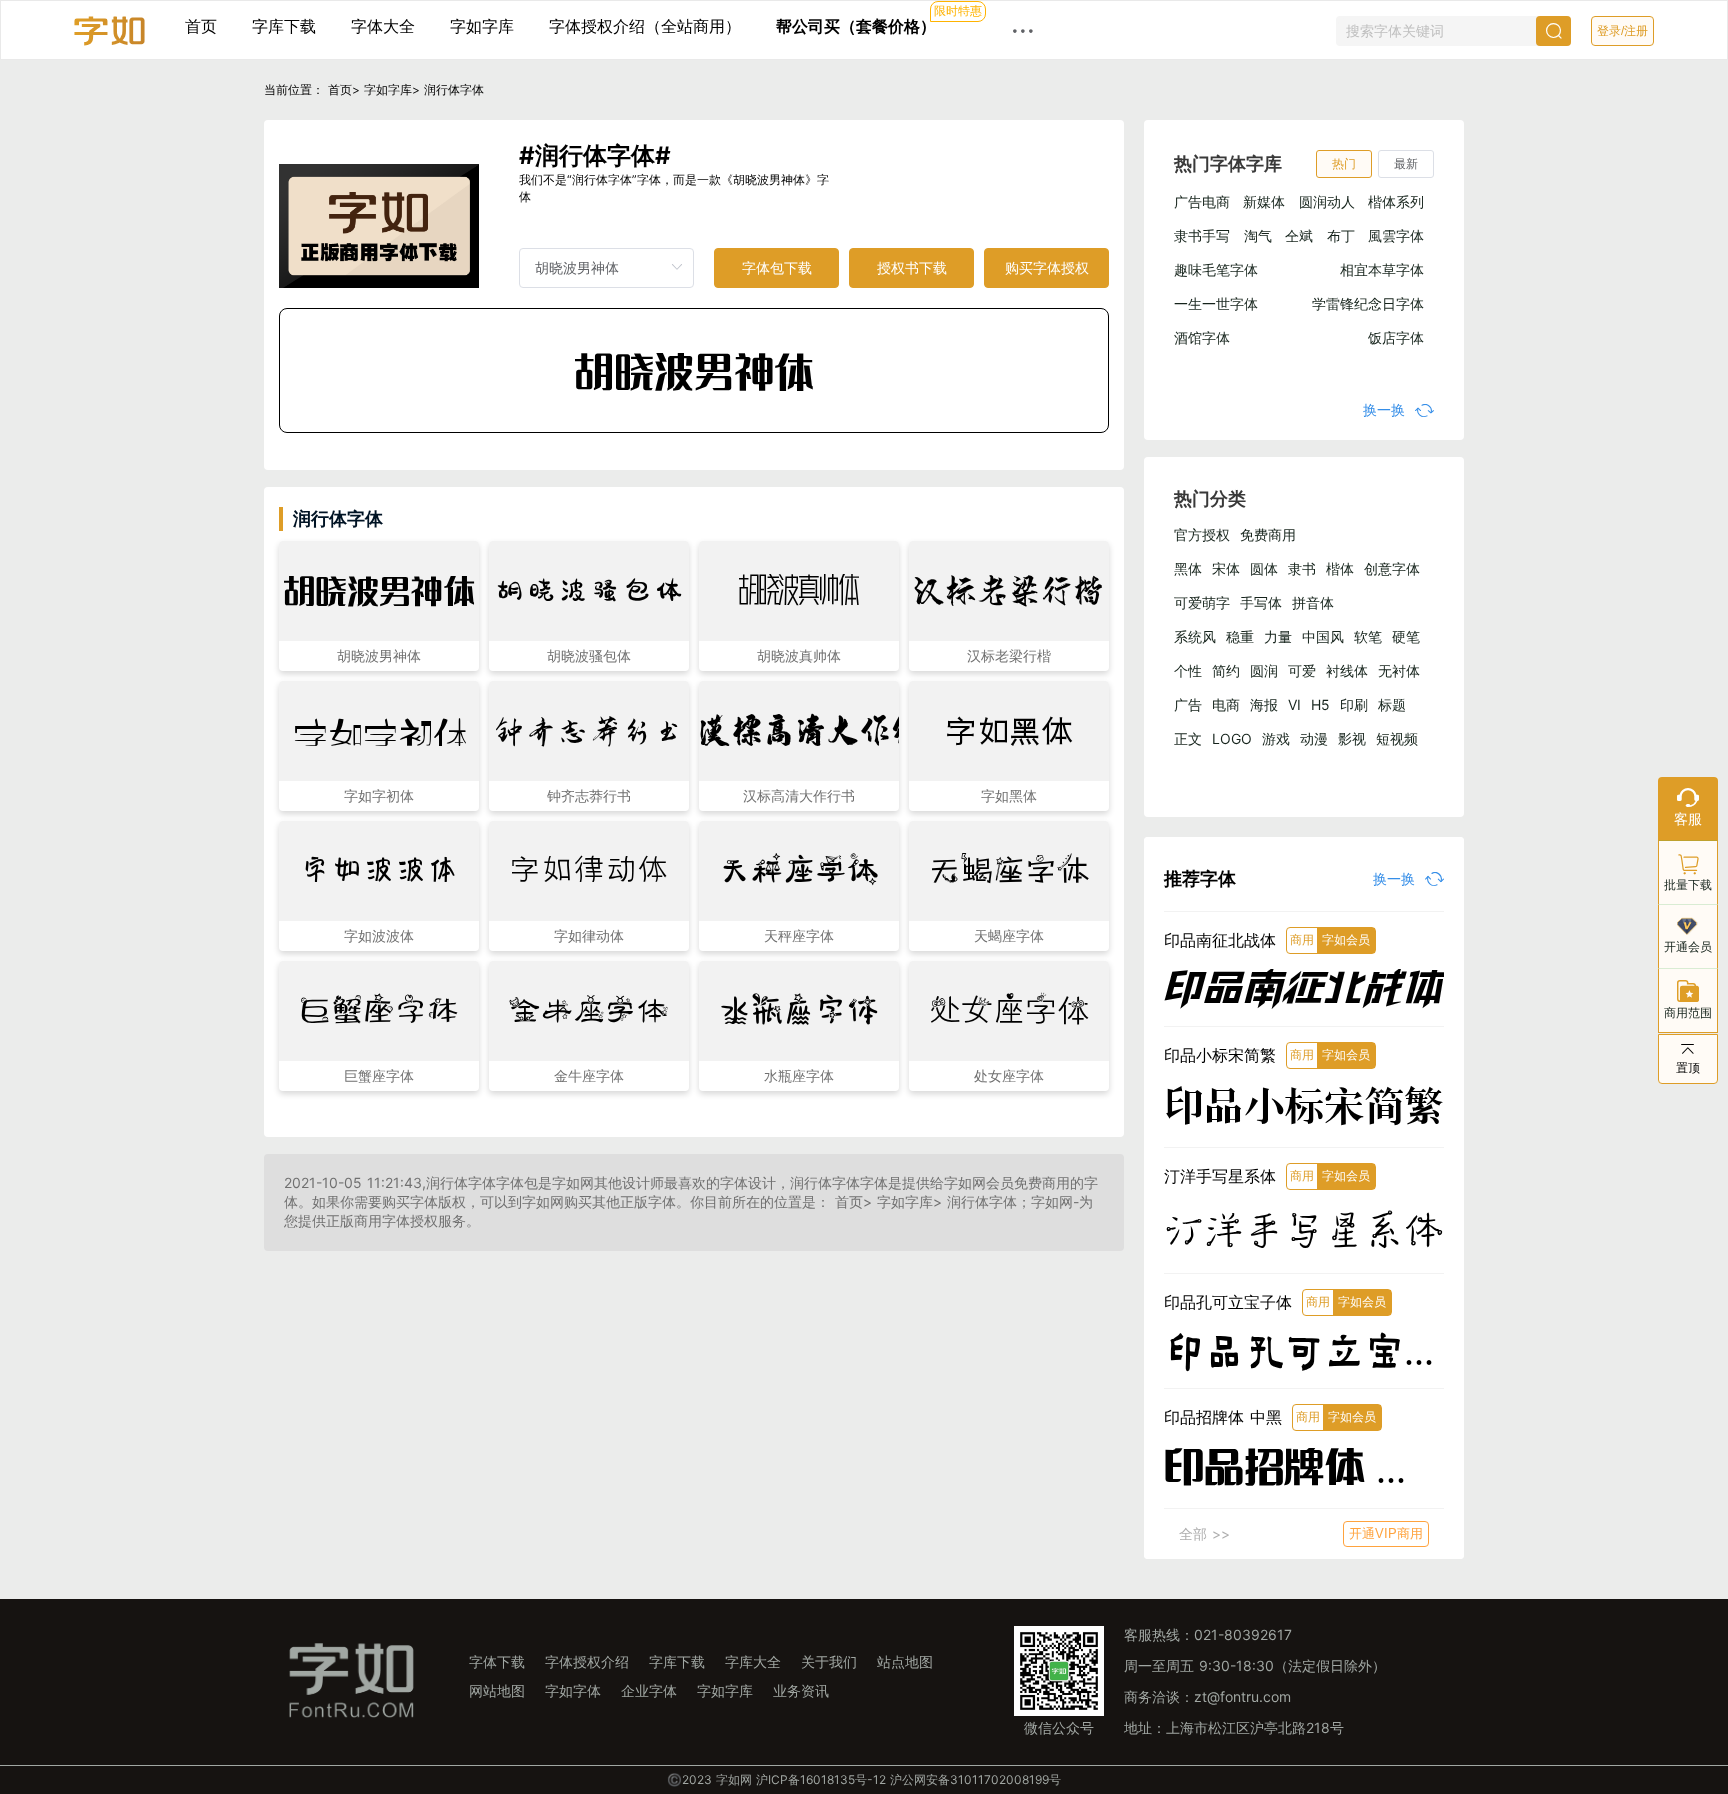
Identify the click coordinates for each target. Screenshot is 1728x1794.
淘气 (1258, 235)
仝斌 (1299, 235)
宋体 (1226, 568)
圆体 (1264, 568)
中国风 (1323, 636)
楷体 (1340, 568)
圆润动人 (1327, 201)
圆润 (1264, 670)
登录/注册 (1622, 31)
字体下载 (497, 1661)
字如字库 (482, 26)
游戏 (1276, 738)
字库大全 (753, 1661)
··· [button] (1023, 30)
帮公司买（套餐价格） (856, 26)
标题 (1392, 704)
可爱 (1302, 670)
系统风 (1195, 636)
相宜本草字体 (1382, 269)
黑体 (1188, 568)
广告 (1188, 704)
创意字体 (1392, 568)
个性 (1188, 670)
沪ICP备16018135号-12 (821, 1779)
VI (1294, 704)
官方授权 (1202, 534)
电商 (1226, 704)
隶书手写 (1202, 235)
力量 (1278, 636)
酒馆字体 (1202, 337)
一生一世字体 (1216, 303)
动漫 (1314, 738)
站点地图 (905, 1661)
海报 (1264, 704)
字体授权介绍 (587, 1661)
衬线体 (1347, 670)
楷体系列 (1396, 201)
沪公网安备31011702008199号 (975, 1779)
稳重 (1240, 636)
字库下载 (284, 26)
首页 (201, 26)
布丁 (1341, 235)
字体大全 (383, 26)
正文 (1188, 738)
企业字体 (649, 1690)
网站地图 (497, 1690)
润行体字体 (454, 89)
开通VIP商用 (1386, 1533)
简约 (1226, 670)
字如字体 (573, 1690)
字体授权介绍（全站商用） (645, 26)
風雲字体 (1396, 235)
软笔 (1368, 636)
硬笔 (1406, 636)
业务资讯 (801, 1690)
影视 (1352, 738)
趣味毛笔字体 (1216, 269)
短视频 (1397, 738)
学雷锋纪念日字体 (1368, 303)
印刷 (1354, 704)
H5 (1320, 704)
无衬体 (1399, 670)
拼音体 (1313, 602)
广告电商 (1202, 201)
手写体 (1261, 602)
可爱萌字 (1202, 602)
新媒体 (1264, 201)
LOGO (1232, 738)
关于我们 (829, 1661)
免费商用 (1268, 534)
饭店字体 (1396, 337)
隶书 (1302, 568)
